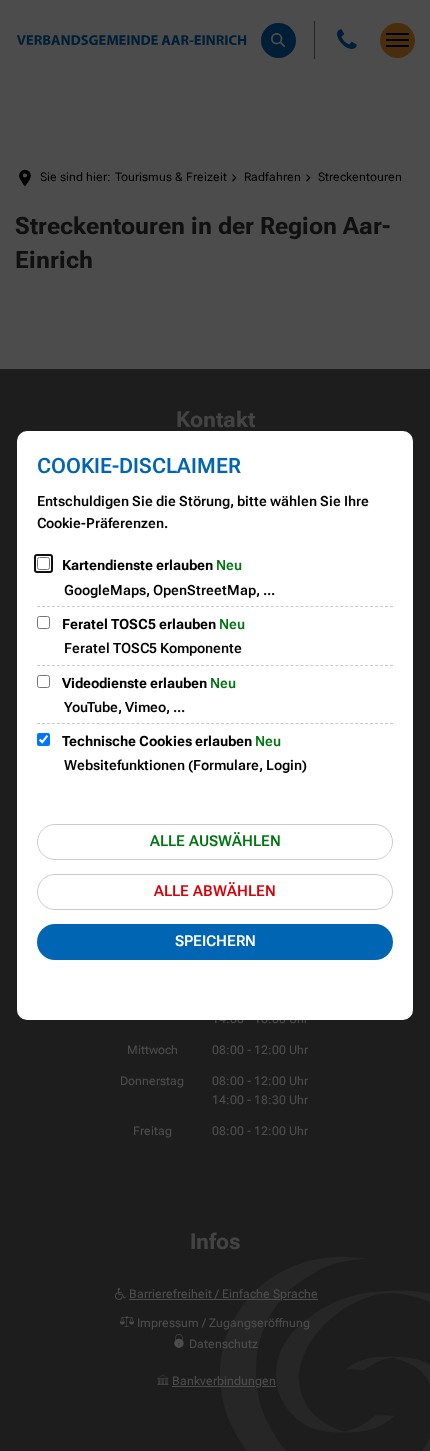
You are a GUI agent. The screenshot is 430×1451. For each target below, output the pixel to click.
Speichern (215, 941)
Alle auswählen (215, 841)
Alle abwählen (215, 891)
